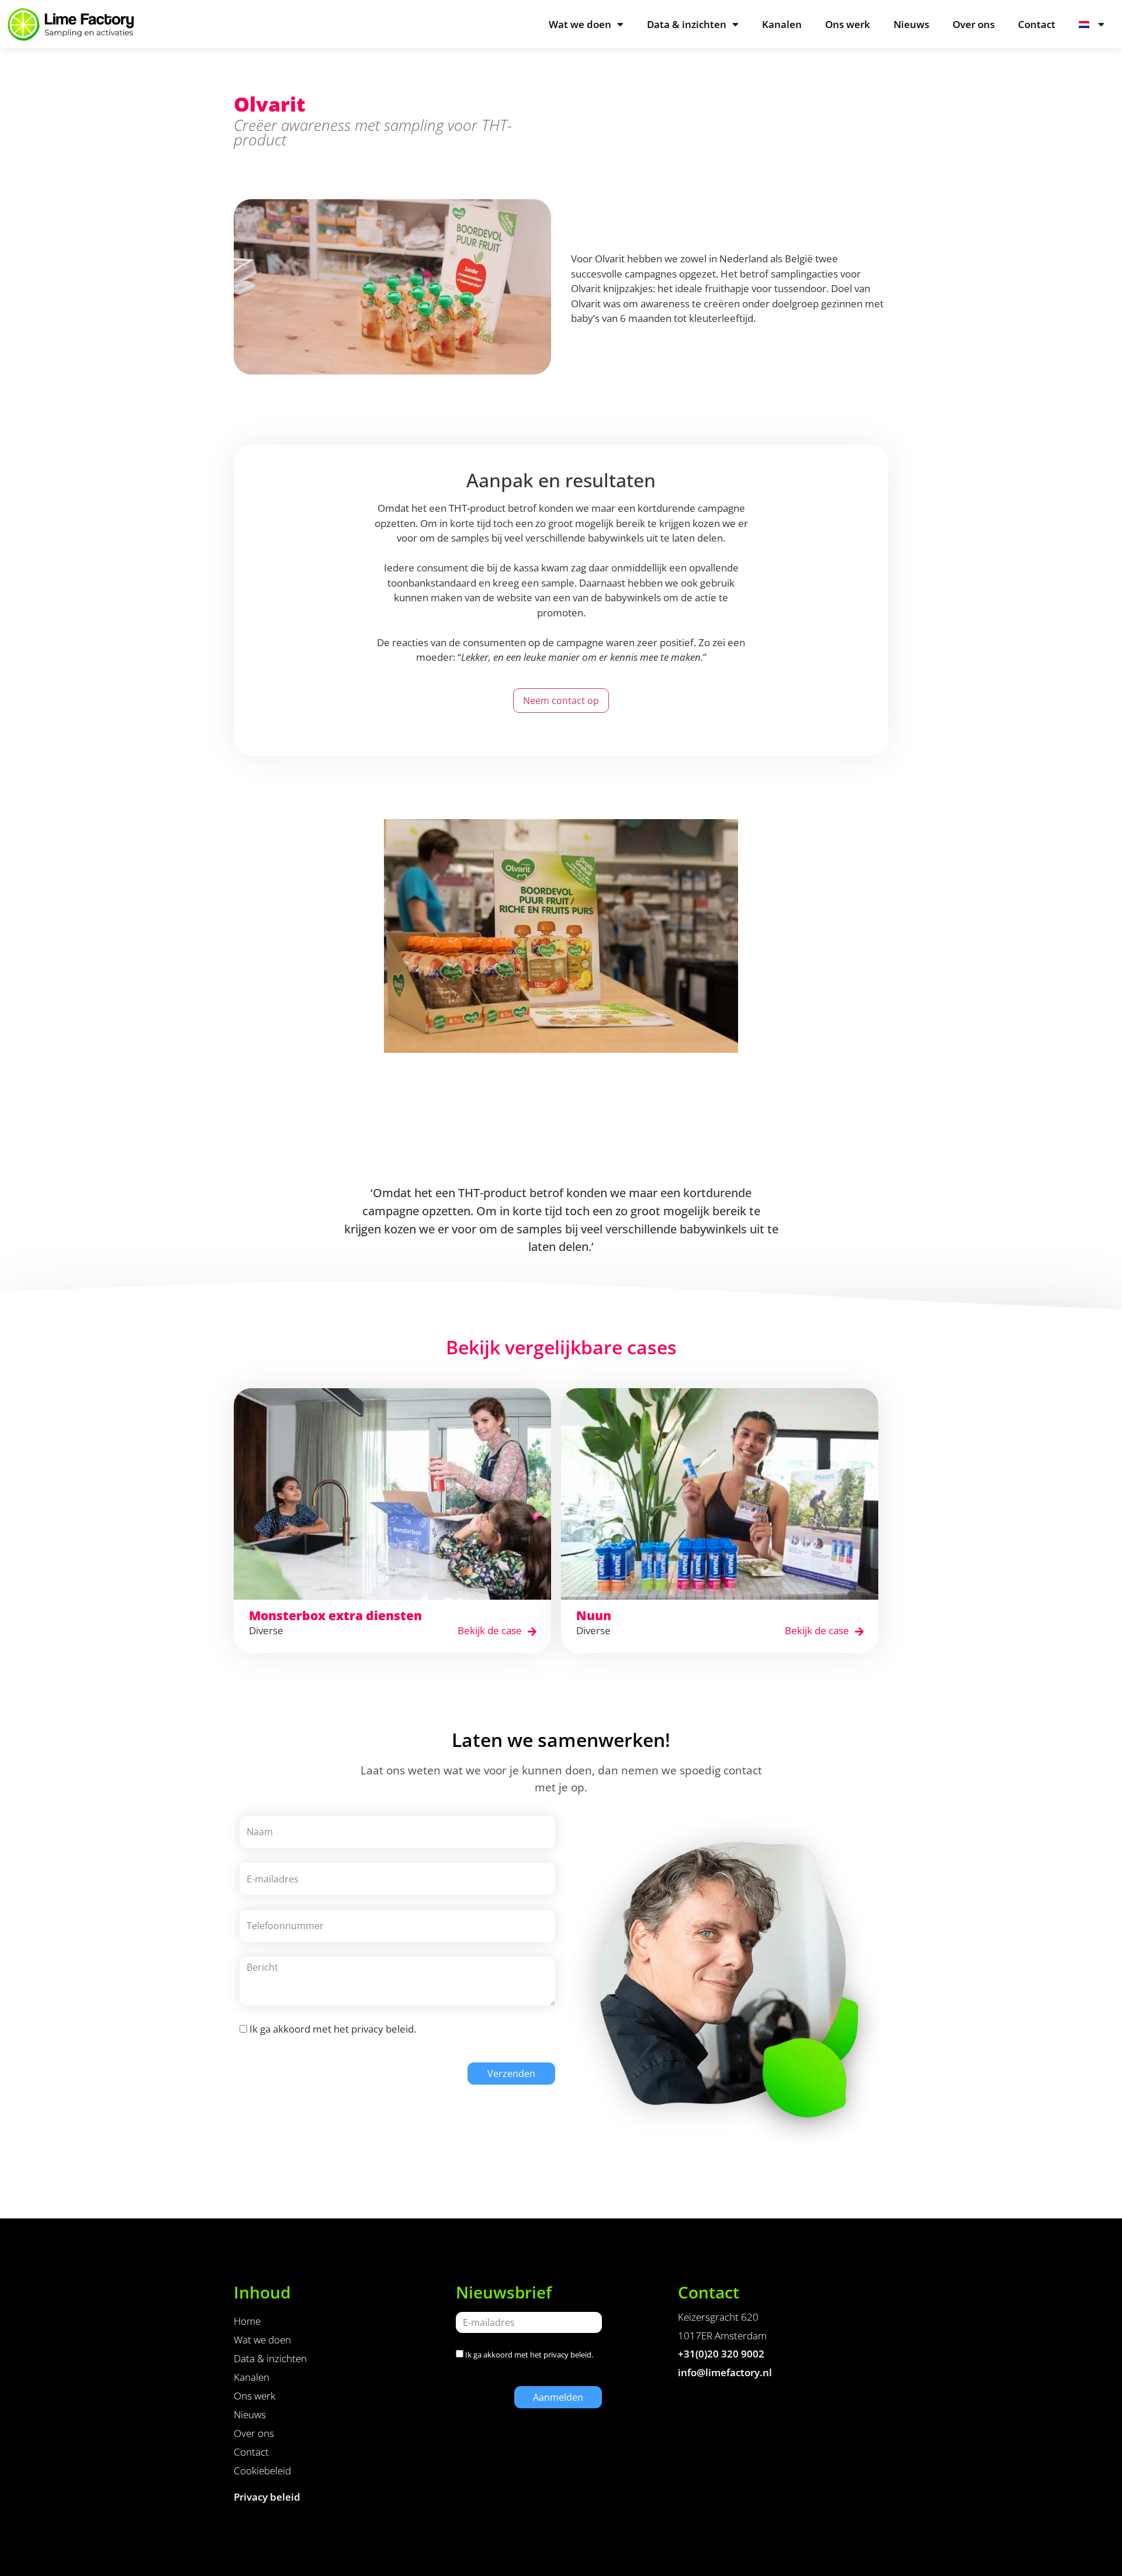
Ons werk (848, 24)
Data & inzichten (687, 24)
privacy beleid (382, 2029)
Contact (1037, 24)
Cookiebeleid (262, 2471)
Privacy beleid (267, 2497)
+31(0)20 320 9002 (721, 2354)
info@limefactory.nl (725, 2372)
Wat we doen (580, 24)
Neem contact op (561, 701)
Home (247, 2321)
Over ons (974, 24)
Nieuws (911, 24)
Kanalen (782, 24)
